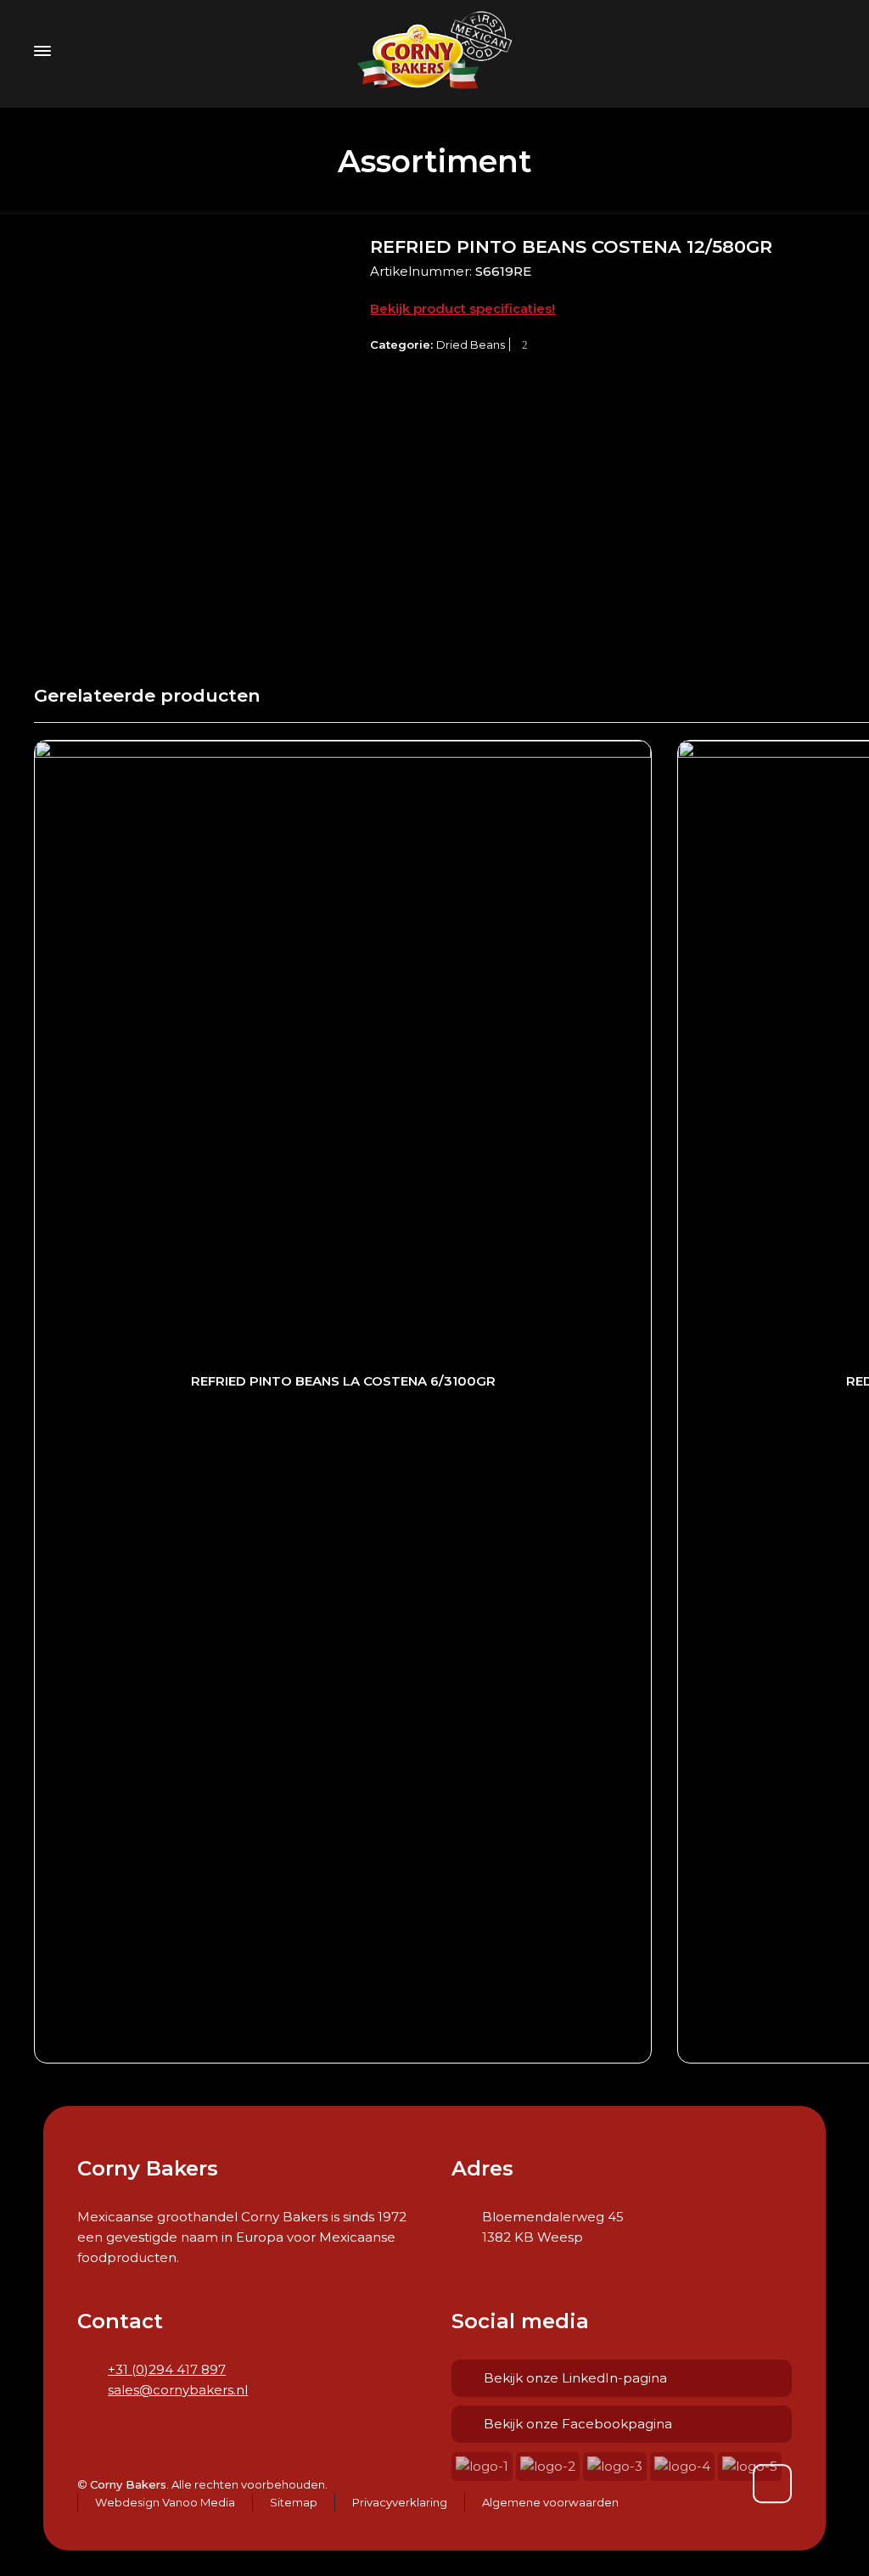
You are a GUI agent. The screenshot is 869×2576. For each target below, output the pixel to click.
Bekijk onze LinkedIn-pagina (575, 2378)
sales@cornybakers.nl (178, 2390)
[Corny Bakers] (434, 51)
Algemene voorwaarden (550, 2502)
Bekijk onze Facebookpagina (578, 2424)
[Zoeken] (824, 50)
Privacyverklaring (400, 2502)
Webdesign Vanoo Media (165, 2502)
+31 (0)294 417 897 (167, 2369)
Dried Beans (471, 344)
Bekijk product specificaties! (463, 308)
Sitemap (294, 2502)
